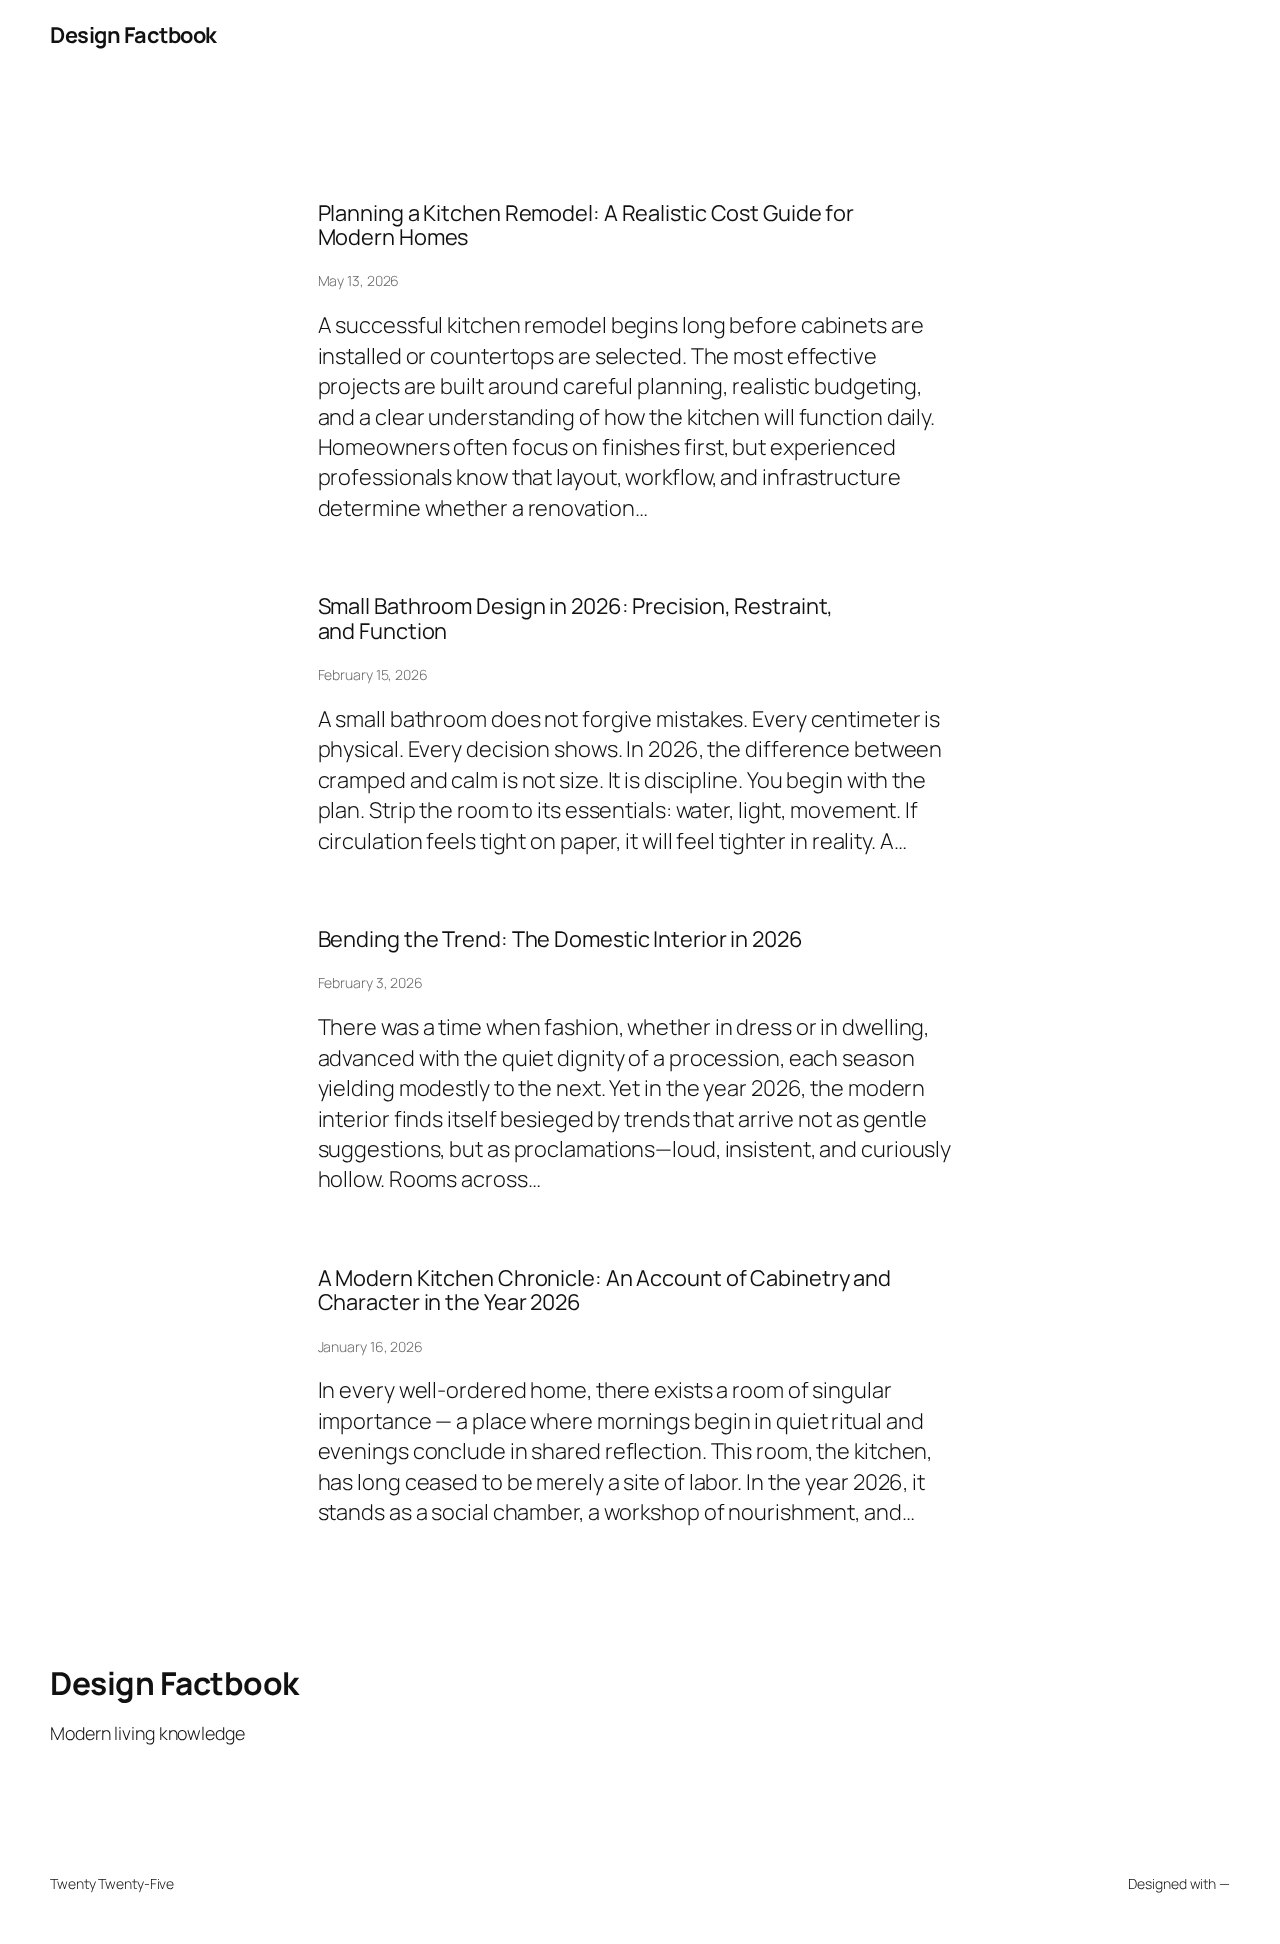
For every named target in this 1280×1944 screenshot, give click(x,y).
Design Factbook (133, 35)
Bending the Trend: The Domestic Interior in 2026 (560, 939)
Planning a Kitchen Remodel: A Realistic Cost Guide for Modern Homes (586, 225)
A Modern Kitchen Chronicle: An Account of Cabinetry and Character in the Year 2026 (605, 1290)
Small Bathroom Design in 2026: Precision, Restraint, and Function (576, 618)
